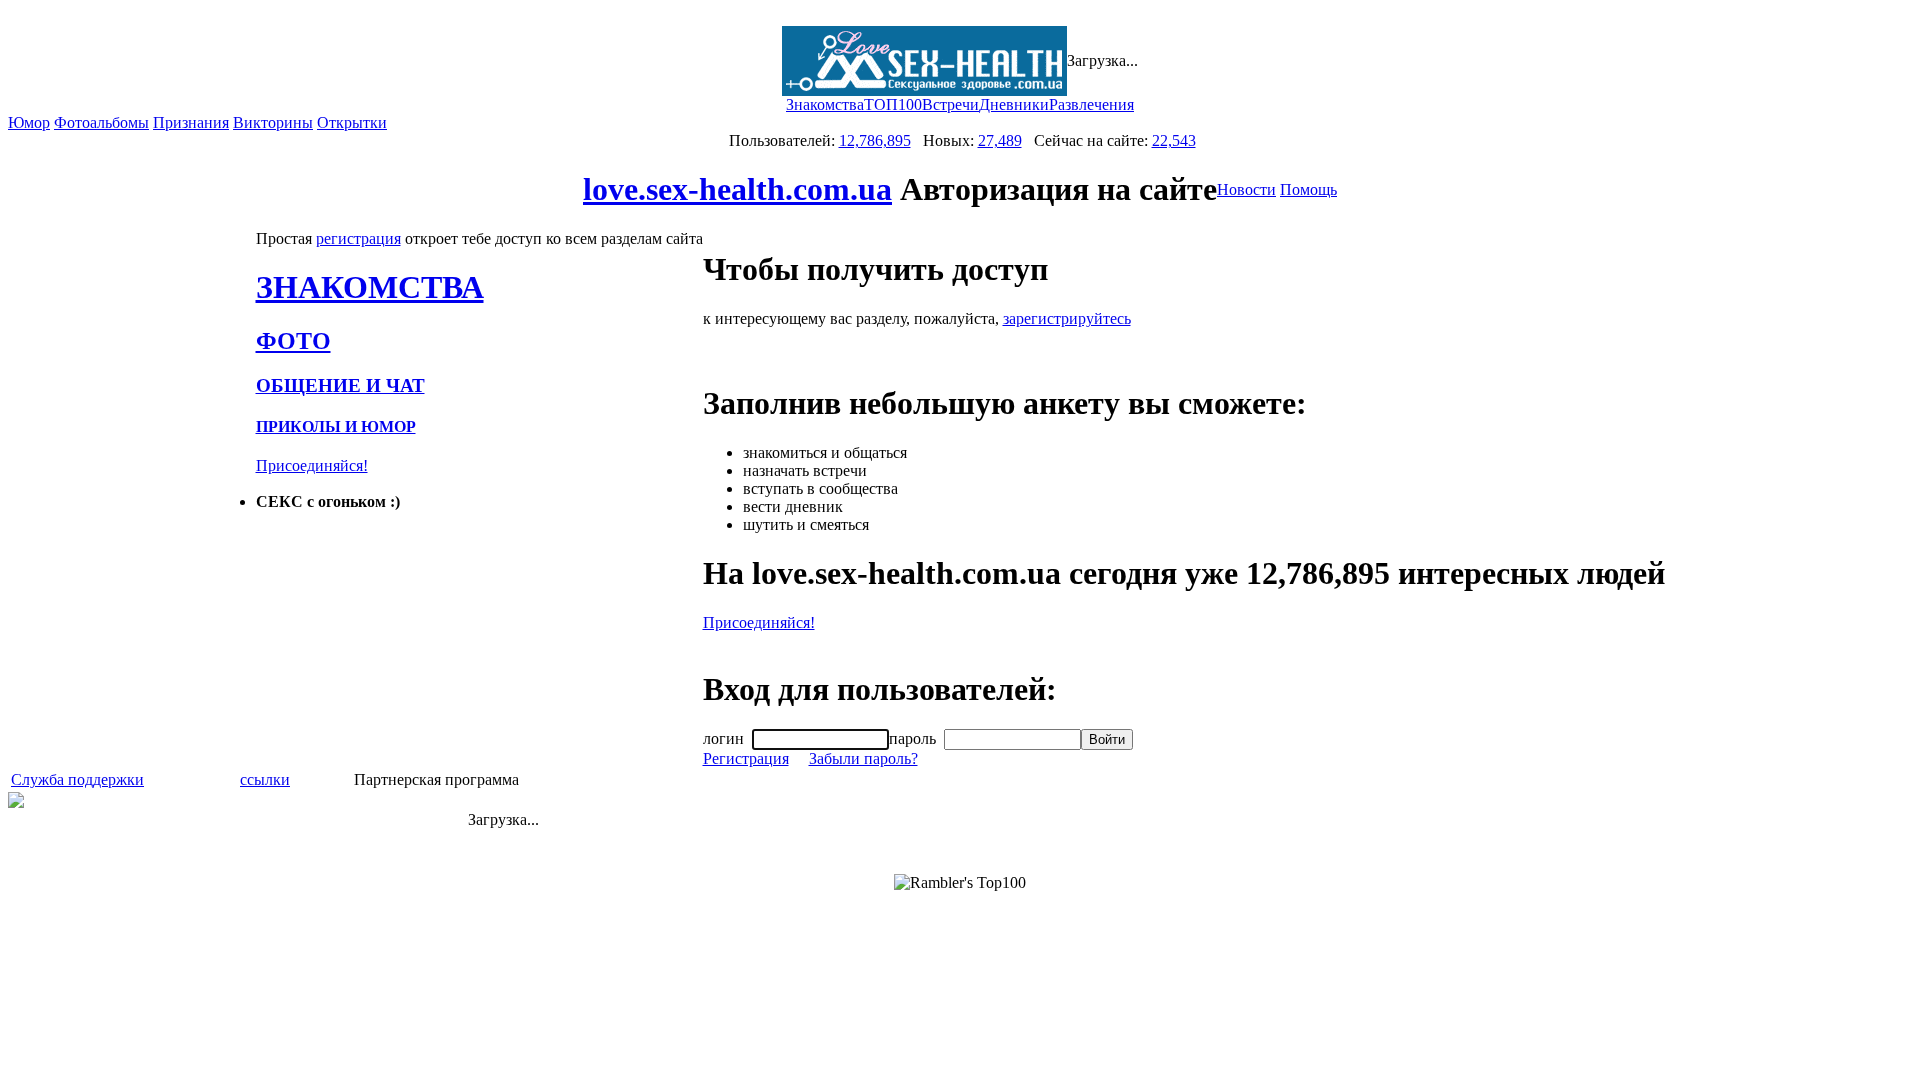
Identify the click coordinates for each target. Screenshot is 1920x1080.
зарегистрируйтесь (1067, 318)
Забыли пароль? (863, 758)
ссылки (265, 779)
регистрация (358, 238)
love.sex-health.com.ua (737, 189)
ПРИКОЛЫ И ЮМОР (336, 426)
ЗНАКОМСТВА (370, 287)
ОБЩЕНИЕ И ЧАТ (340, 385)
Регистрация (746, 758)
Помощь (1308, 189)
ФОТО (293, 341)
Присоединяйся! (312, 465)
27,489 (1000, 140)
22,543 (1174, 140)
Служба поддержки (77, 779)
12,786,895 (875, 140)
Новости (1246, 189)
